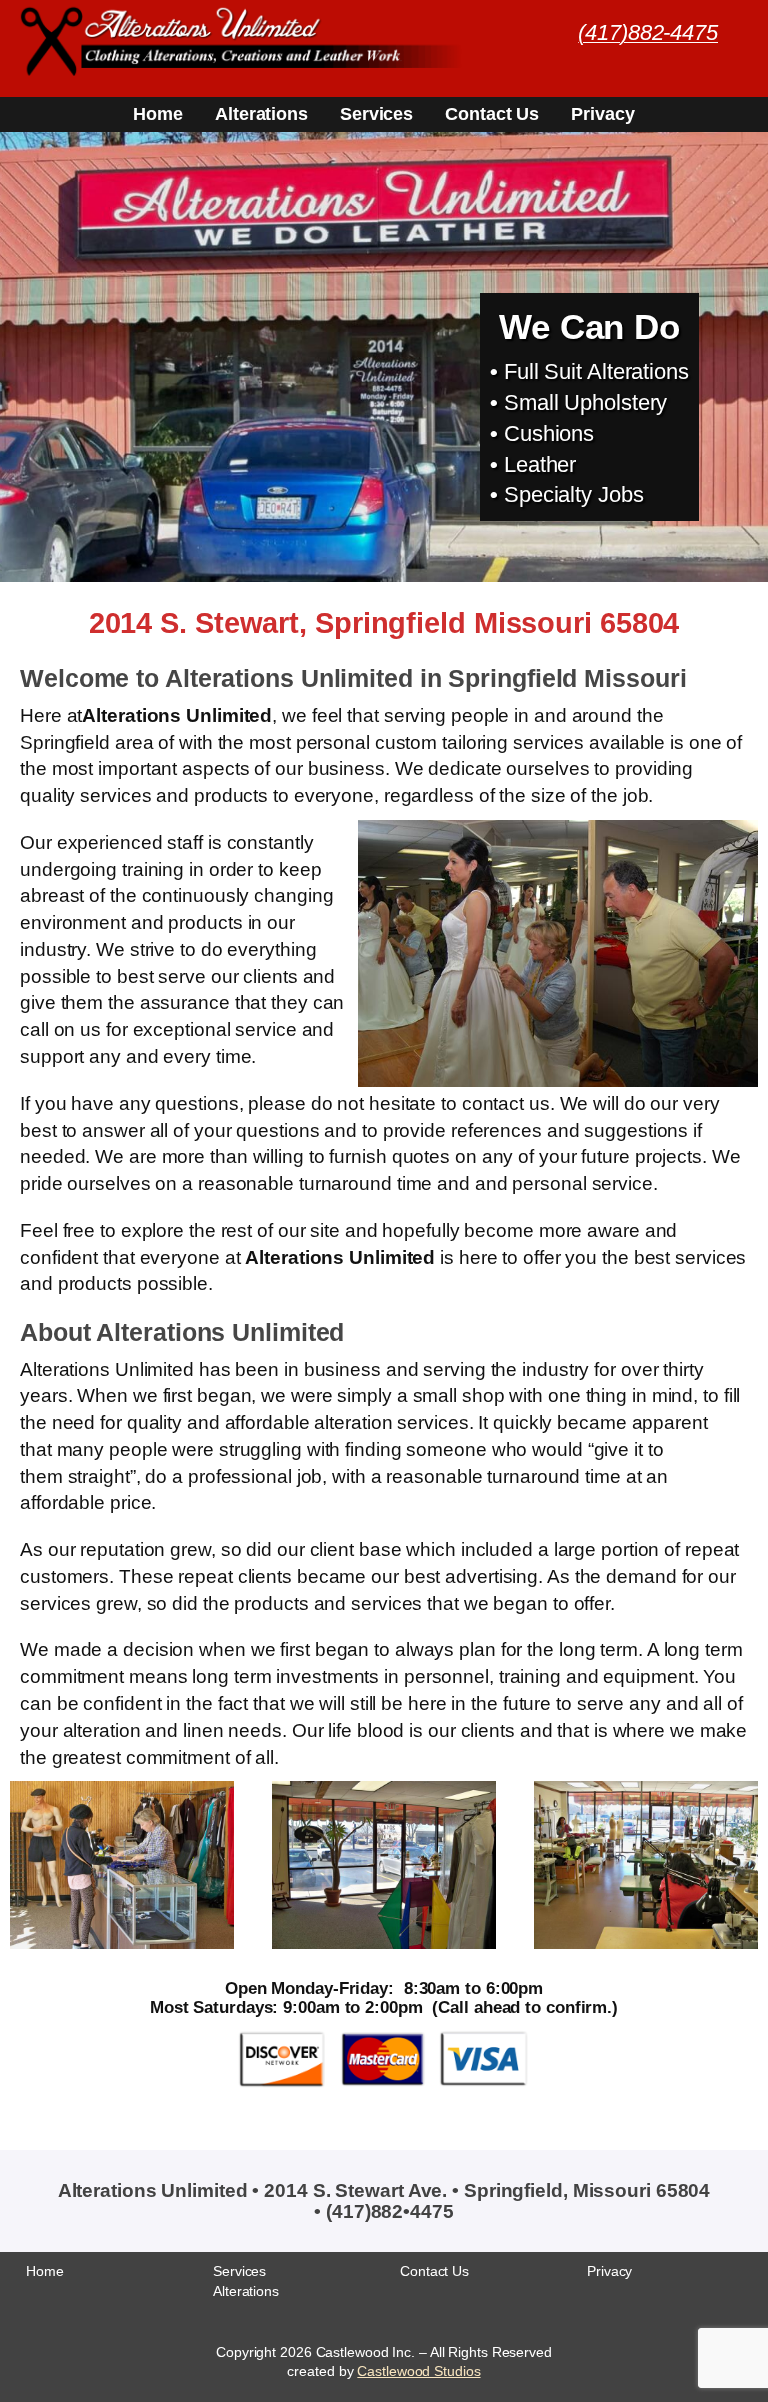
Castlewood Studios (418, 2371)
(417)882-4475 (648, 32)
